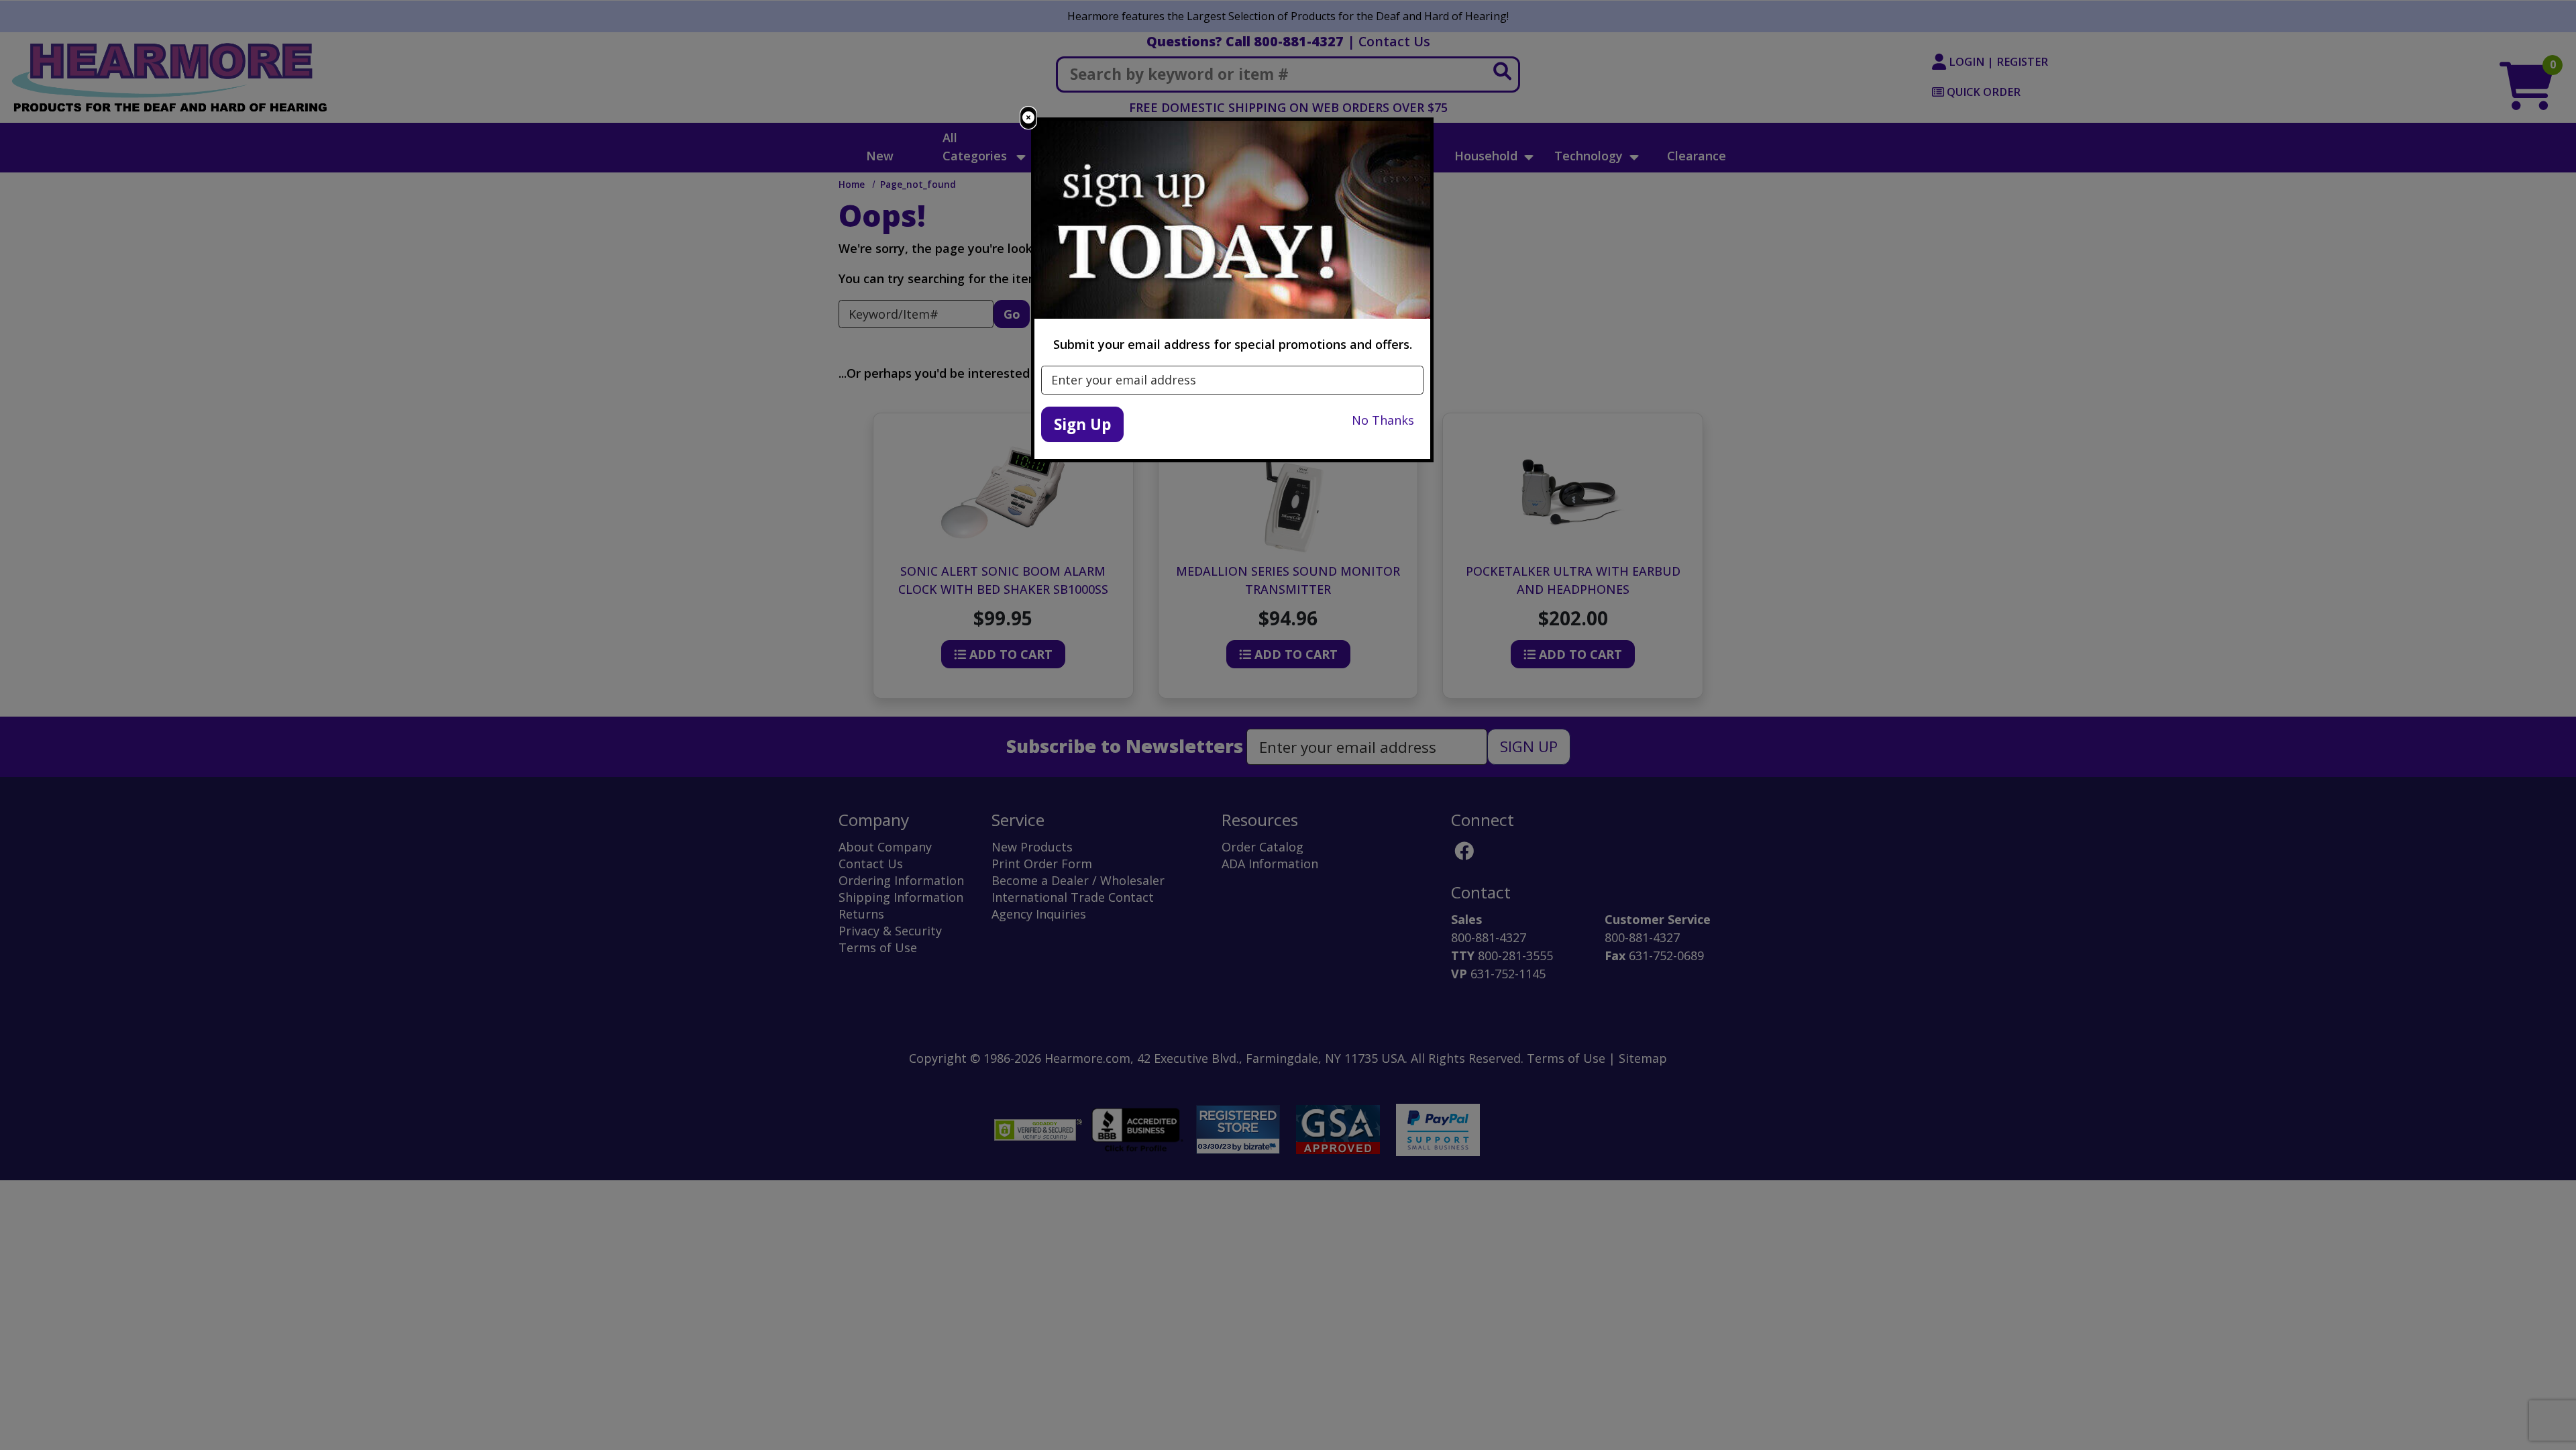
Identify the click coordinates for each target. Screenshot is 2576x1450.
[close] (1028, 118)
